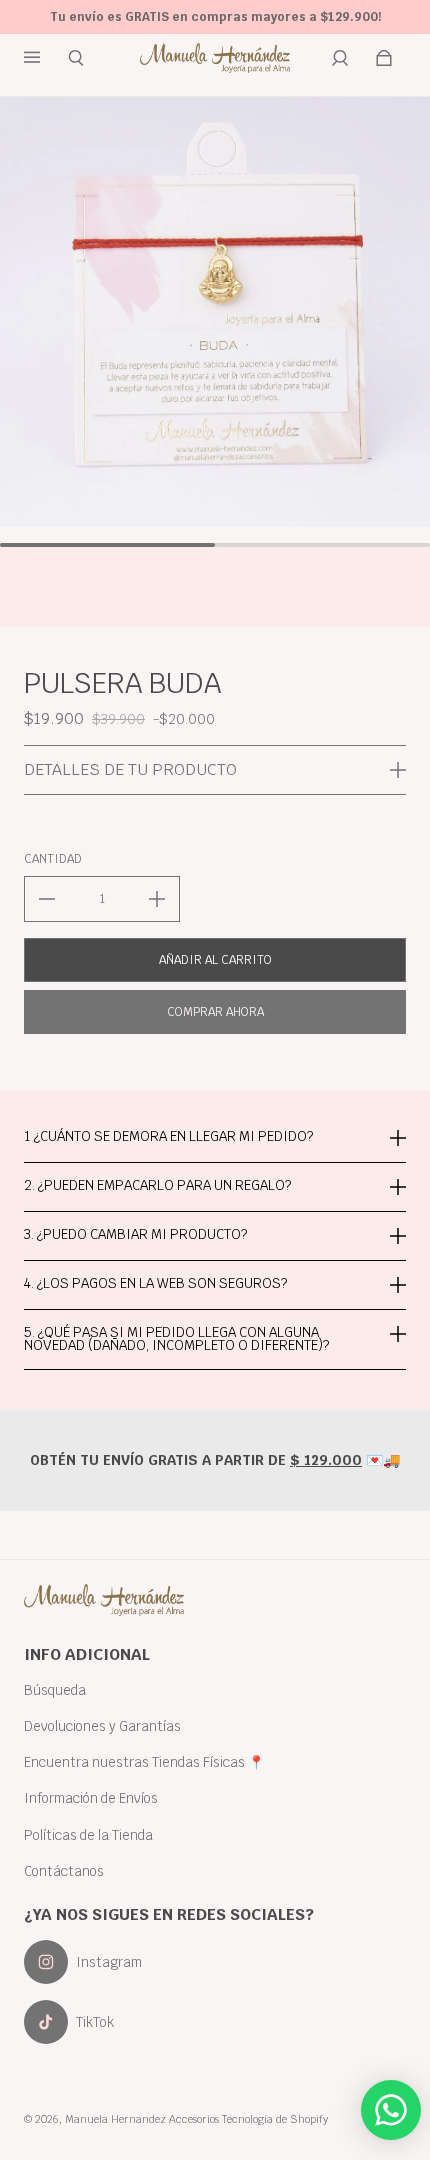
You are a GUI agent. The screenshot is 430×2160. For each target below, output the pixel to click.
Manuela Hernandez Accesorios (142, 2119)
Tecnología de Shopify (275, 2119)
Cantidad (53, 859)
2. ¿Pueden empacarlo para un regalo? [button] (157, 1185)
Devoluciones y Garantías (102, 1726)
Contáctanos (64, 1871)
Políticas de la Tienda (88, 1835)
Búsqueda (55, 1690)
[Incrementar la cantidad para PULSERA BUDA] (157, 899)
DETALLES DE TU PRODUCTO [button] (130, 769)
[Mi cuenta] (340, 58)
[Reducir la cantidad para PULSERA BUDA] (47, 899)
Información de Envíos (91, 1798)
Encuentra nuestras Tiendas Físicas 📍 (144, 1762)
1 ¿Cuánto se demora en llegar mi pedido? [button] (168, 1137)
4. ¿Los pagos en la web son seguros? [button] (155, 1283)
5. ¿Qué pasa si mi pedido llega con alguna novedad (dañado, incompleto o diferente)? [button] (176, 1338)
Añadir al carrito (215, 960)
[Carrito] (384, 58)
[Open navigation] (46, 58)
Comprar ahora (215, 1012)
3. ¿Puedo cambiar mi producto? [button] (135, 1234)
